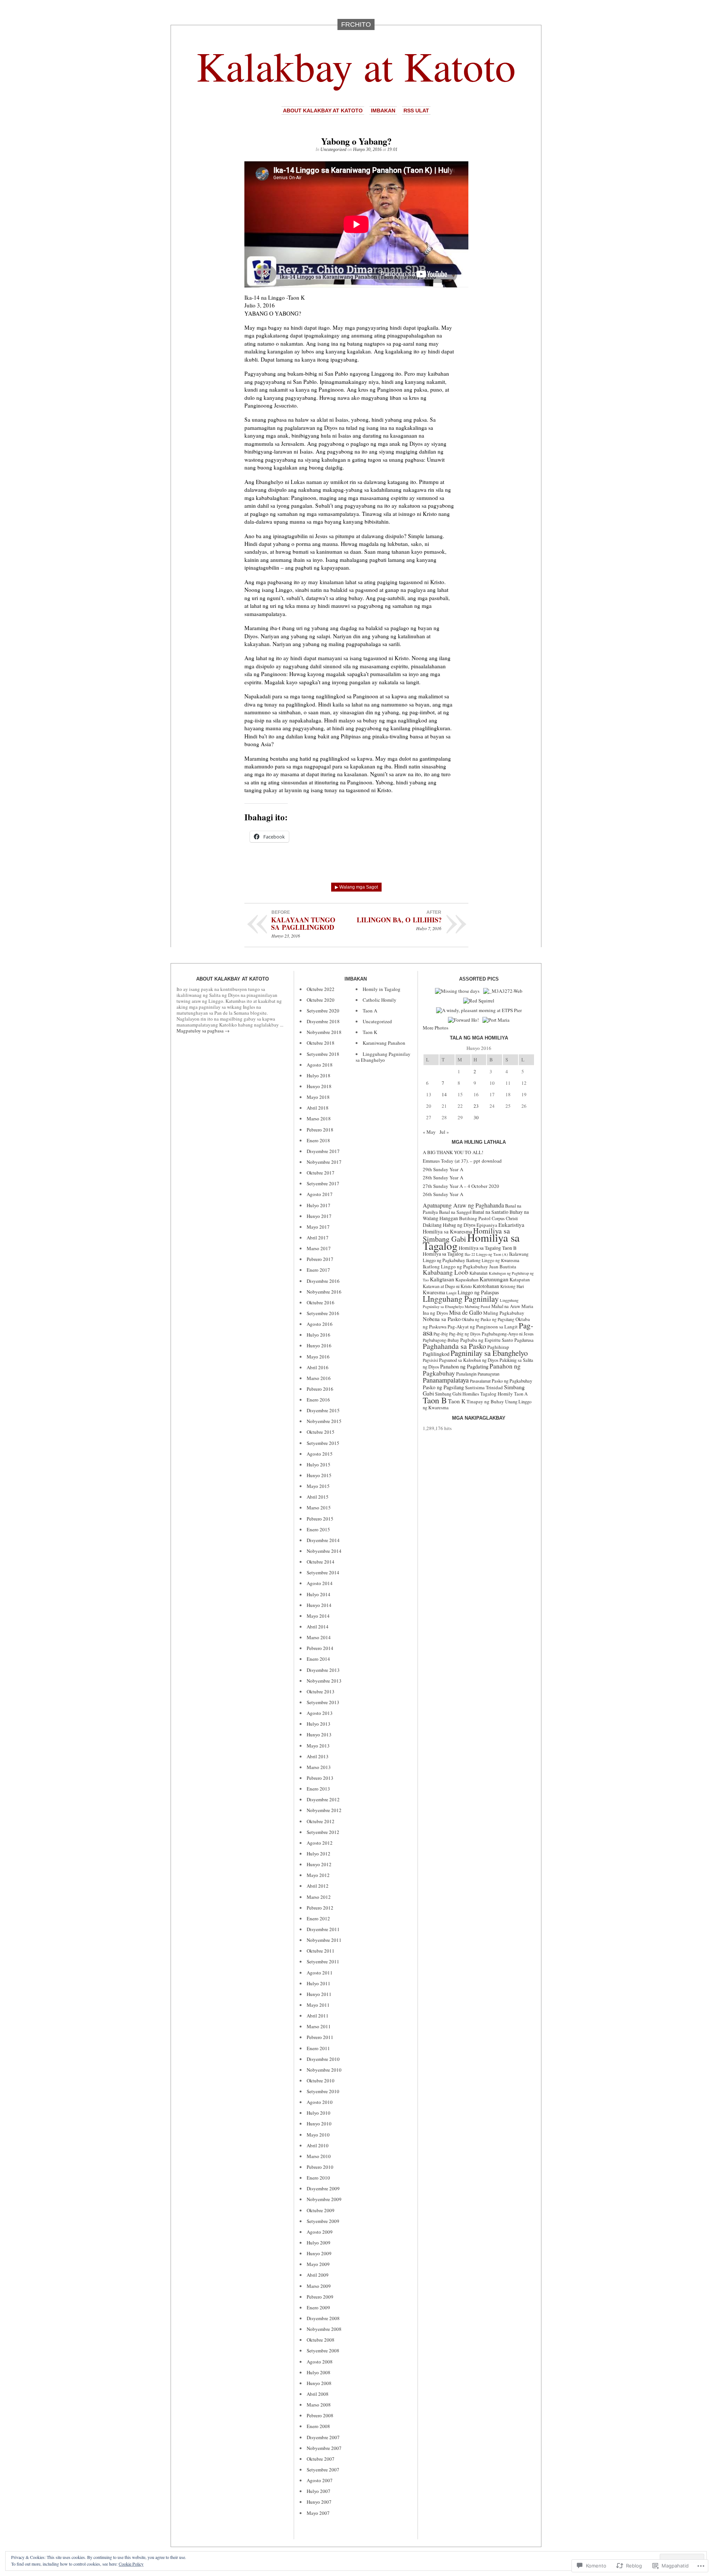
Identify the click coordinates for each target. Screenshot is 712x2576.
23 (476, 1106)
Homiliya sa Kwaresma (447, 1231)
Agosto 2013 (320, 1713)
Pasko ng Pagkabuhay (512, 1381)
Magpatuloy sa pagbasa (203, 1031)
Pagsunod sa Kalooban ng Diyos (469, 1360)
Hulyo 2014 (319, 1594)
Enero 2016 (318, 1400)
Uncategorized (333, 149)
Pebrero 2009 (320, 2297)
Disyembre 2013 (323, 1670)
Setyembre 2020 (323, 1011)
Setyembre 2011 (323, 1961)
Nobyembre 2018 (324, 1032)
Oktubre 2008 (321, 2340)
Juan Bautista (503, 1266)
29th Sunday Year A (443, 1169)
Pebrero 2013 (320, 1778)
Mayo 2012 (318, 1875)
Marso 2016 (319, 1378)
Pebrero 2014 (320, 1648)
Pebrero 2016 (320, 1389)
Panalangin (466, 1374)
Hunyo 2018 (319, 1086)
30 (476, 1117)
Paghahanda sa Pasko (454, 1346)
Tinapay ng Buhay (485, 1401)
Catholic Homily (380, 1000)
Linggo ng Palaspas (478, 1292)
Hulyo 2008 (319, 2372)
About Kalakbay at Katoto (323, 111)
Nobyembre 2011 (324, 1940)
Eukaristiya (511, 1225)
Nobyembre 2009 (324, 2199)
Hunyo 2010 (319, 2124)
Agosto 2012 (320, 1843)
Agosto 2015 (320, 1454)
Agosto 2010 (320, 2102)
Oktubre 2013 (321, 1691)
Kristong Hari (512, 1286)
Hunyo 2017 (319, 1216)
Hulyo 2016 (319, 1335)
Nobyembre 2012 (324, 1810)
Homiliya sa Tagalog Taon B (488, 1248)
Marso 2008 (319, 2405)
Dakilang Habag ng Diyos (449, 1225)
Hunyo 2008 (319, 2383)
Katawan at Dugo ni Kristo (447, 1286)
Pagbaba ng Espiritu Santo (487, 1340)
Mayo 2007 (318, 2513)
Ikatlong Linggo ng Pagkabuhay (455, 1266)
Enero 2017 (318, 1270)
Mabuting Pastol (477, 1307)
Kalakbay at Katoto (356, 66)
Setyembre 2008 (323, 2351)
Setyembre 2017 (323, 1183)
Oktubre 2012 (321, 1821)
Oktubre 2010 (321, 2081)
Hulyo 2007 (319, 2491)
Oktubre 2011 (321, 1951)
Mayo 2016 (318, 1357)
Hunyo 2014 (319, 1605)
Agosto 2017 (320, 1194)
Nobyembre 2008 (324, 2329)
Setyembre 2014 (323, 1572)
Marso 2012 (319, 1897)
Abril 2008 (318, 2394)
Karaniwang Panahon (384, 1043)
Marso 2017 (319, 1248)
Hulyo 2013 (319, 1724)
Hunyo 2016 (319, 1345)
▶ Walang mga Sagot (356, 887)
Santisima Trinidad (484, 1387)
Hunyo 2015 (319, 1475)
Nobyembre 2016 (324, 1292)
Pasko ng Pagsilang (443, 1387)
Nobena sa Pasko (442, 1319)
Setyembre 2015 (323, 1443)
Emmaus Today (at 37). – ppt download (462, 1161)
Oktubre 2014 (321, 1562)
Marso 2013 (319, 1767)
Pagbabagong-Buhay (441, 1340)
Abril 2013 (318, 1756)
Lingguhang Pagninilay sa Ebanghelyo (383, 1057)
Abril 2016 (318, 1367)
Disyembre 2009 (323, 2188)
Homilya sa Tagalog (443, 1254)
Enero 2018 (318, 1140)
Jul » (444, 1132)
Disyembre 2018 (323, 1021)
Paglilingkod (436, 1354)
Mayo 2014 (318, 1616)
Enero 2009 (318, 2307)
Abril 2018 (318, 1108)
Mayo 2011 (318, 2005)
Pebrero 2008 (320, 2415)
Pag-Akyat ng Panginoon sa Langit (483, 1327)
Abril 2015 (318, 1497)
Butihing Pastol (475, 1218)
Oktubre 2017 (321, 1173)
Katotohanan (486, 1286)
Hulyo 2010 (319, 2113)
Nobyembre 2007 (324, 2448)
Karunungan (494, 1279)
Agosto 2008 (320, 2362)
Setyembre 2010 (323, 2091)
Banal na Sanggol (455, 1212)
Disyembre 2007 (323, 2437)
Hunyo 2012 (319, 1864)
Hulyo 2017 (319, 1205)
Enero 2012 (318, 1918)
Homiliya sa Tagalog (471, 1241)
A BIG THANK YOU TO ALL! (453, 1152)
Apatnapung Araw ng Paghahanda (463, 1205)
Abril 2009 (318, 2275)
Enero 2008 (318, 2426)
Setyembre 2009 (323, 2221)
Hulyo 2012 (319, 1854)
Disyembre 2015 (323, 1410)
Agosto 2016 (320, 1324)
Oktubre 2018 (321, 1043)
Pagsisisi (430, 1360)
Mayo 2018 (318, 1097)
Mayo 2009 (318, 2264)
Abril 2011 (318, 2016)
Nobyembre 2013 (324, 1681)
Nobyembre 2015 (324, 1421)
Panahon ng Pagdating (464, 1366)
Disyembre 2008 (323, 2318)
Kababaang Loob (446, 1272)
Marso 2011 (319, 2026)
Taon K (370, 1032)
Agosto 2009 (320, 2232)
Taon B (435, 1400)
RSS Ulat (416, 111)
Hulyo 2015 (319, 1465)
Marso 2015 (319, 1508)
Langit (451, 1293)
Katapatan (520, 1279)
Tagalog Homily (497, 1394)
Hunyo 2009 (319, 2253)
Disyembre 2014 (323, 1540)
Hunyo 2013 (319, 1735)
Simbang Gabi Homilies (457, 1394)
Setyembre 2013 (323, 1702)
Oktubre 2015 (321, 1432)
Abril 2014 (318, 1627)
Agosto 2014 (320, 1583)
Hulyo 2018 (319, 1075)
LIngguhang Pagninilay (461, 1299)
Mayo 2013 (318, 1746)
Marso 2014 (319, 1637)
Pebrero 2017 (320, 1259)
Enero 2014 (318, 1659)
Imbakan (383, 111)
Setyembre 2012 (323, 1832)
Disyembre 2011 (323, 1929)
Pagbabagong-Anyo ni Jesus (508, 1334)
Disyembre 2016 (323, 1281)
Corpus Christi (505, 1218)
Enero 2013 (318, 1789)
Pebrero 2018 (320, 1130)
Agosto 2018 (320, 1065)
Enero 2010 (318, 2178)
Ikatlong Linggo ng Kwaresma (493, 1260)
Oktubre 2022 (321, 989)
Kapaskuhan (467, 1280)
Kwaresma (434, 1292)
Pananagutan (489, 1374)
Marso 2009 (319, 2286)
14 (444, 1094)
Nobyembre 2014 (324, 1551)
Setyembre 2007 (323, 2470)
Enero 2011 (318, 2048)
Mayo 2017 (318, 1227)
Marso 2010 (319, 2156)
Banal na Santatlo (490, 1212)
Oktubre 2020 (321, 1000)
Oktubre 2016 (321, 1302)
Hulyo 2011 (319, 1983)
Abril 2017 (318, 1238)
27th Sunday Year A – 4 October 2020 (461, 1186)
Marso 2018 (319, 1119)
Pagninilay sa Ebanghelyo (489, 1353)
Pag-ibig (441, 1334)
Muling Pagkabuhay (504, 1313)
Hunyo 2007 (319, 2502)
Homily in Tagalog (382, 989)
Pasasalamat (480, 1381)
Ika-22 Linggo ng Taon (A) (486, 1254)
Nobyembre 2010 (324, 2070)
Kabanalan (479, 1273)
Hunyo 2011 (319, 1994)
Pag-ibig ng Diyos (465, 1334)
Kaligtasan (442, 1279)
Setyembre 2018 (323, 1054)
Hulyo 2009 (319, 2243)
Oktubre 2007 (321, 2459)
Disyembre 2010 (323, 2059)
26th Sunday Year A (443, 1194)
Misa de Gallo (466, 1312)
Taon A (370, 1011)
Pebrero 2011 (320, 2037)
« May (429, 1132)
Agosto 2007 (320, 2480)
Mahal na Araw (506, 1306)
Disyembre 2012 (323, 1799)
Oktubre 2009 (321, 2210)
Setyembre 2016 (323, 1313)
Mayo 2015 (318, 1486)
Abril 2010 (318, 2145)
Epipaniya (487, 1225)
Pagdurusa (524, 1340)
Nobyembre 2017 (324, 1162)
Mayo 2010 (318, 2135)
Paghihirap (498, 1347)
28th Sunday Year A (443, 1177)
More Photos (436, 1028)
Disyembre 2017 (323, 1151)
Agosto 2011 (320, 1973)
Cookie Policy (131, 2564)
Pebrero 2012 (320, 1908)
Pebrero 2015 (320, 1519)
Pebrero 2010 (320, 2167)
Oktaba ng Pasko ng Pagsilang (488, 1319)
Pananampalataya (446, 1380)
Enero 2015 (318, 1529)
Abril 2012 (318, 1886)
